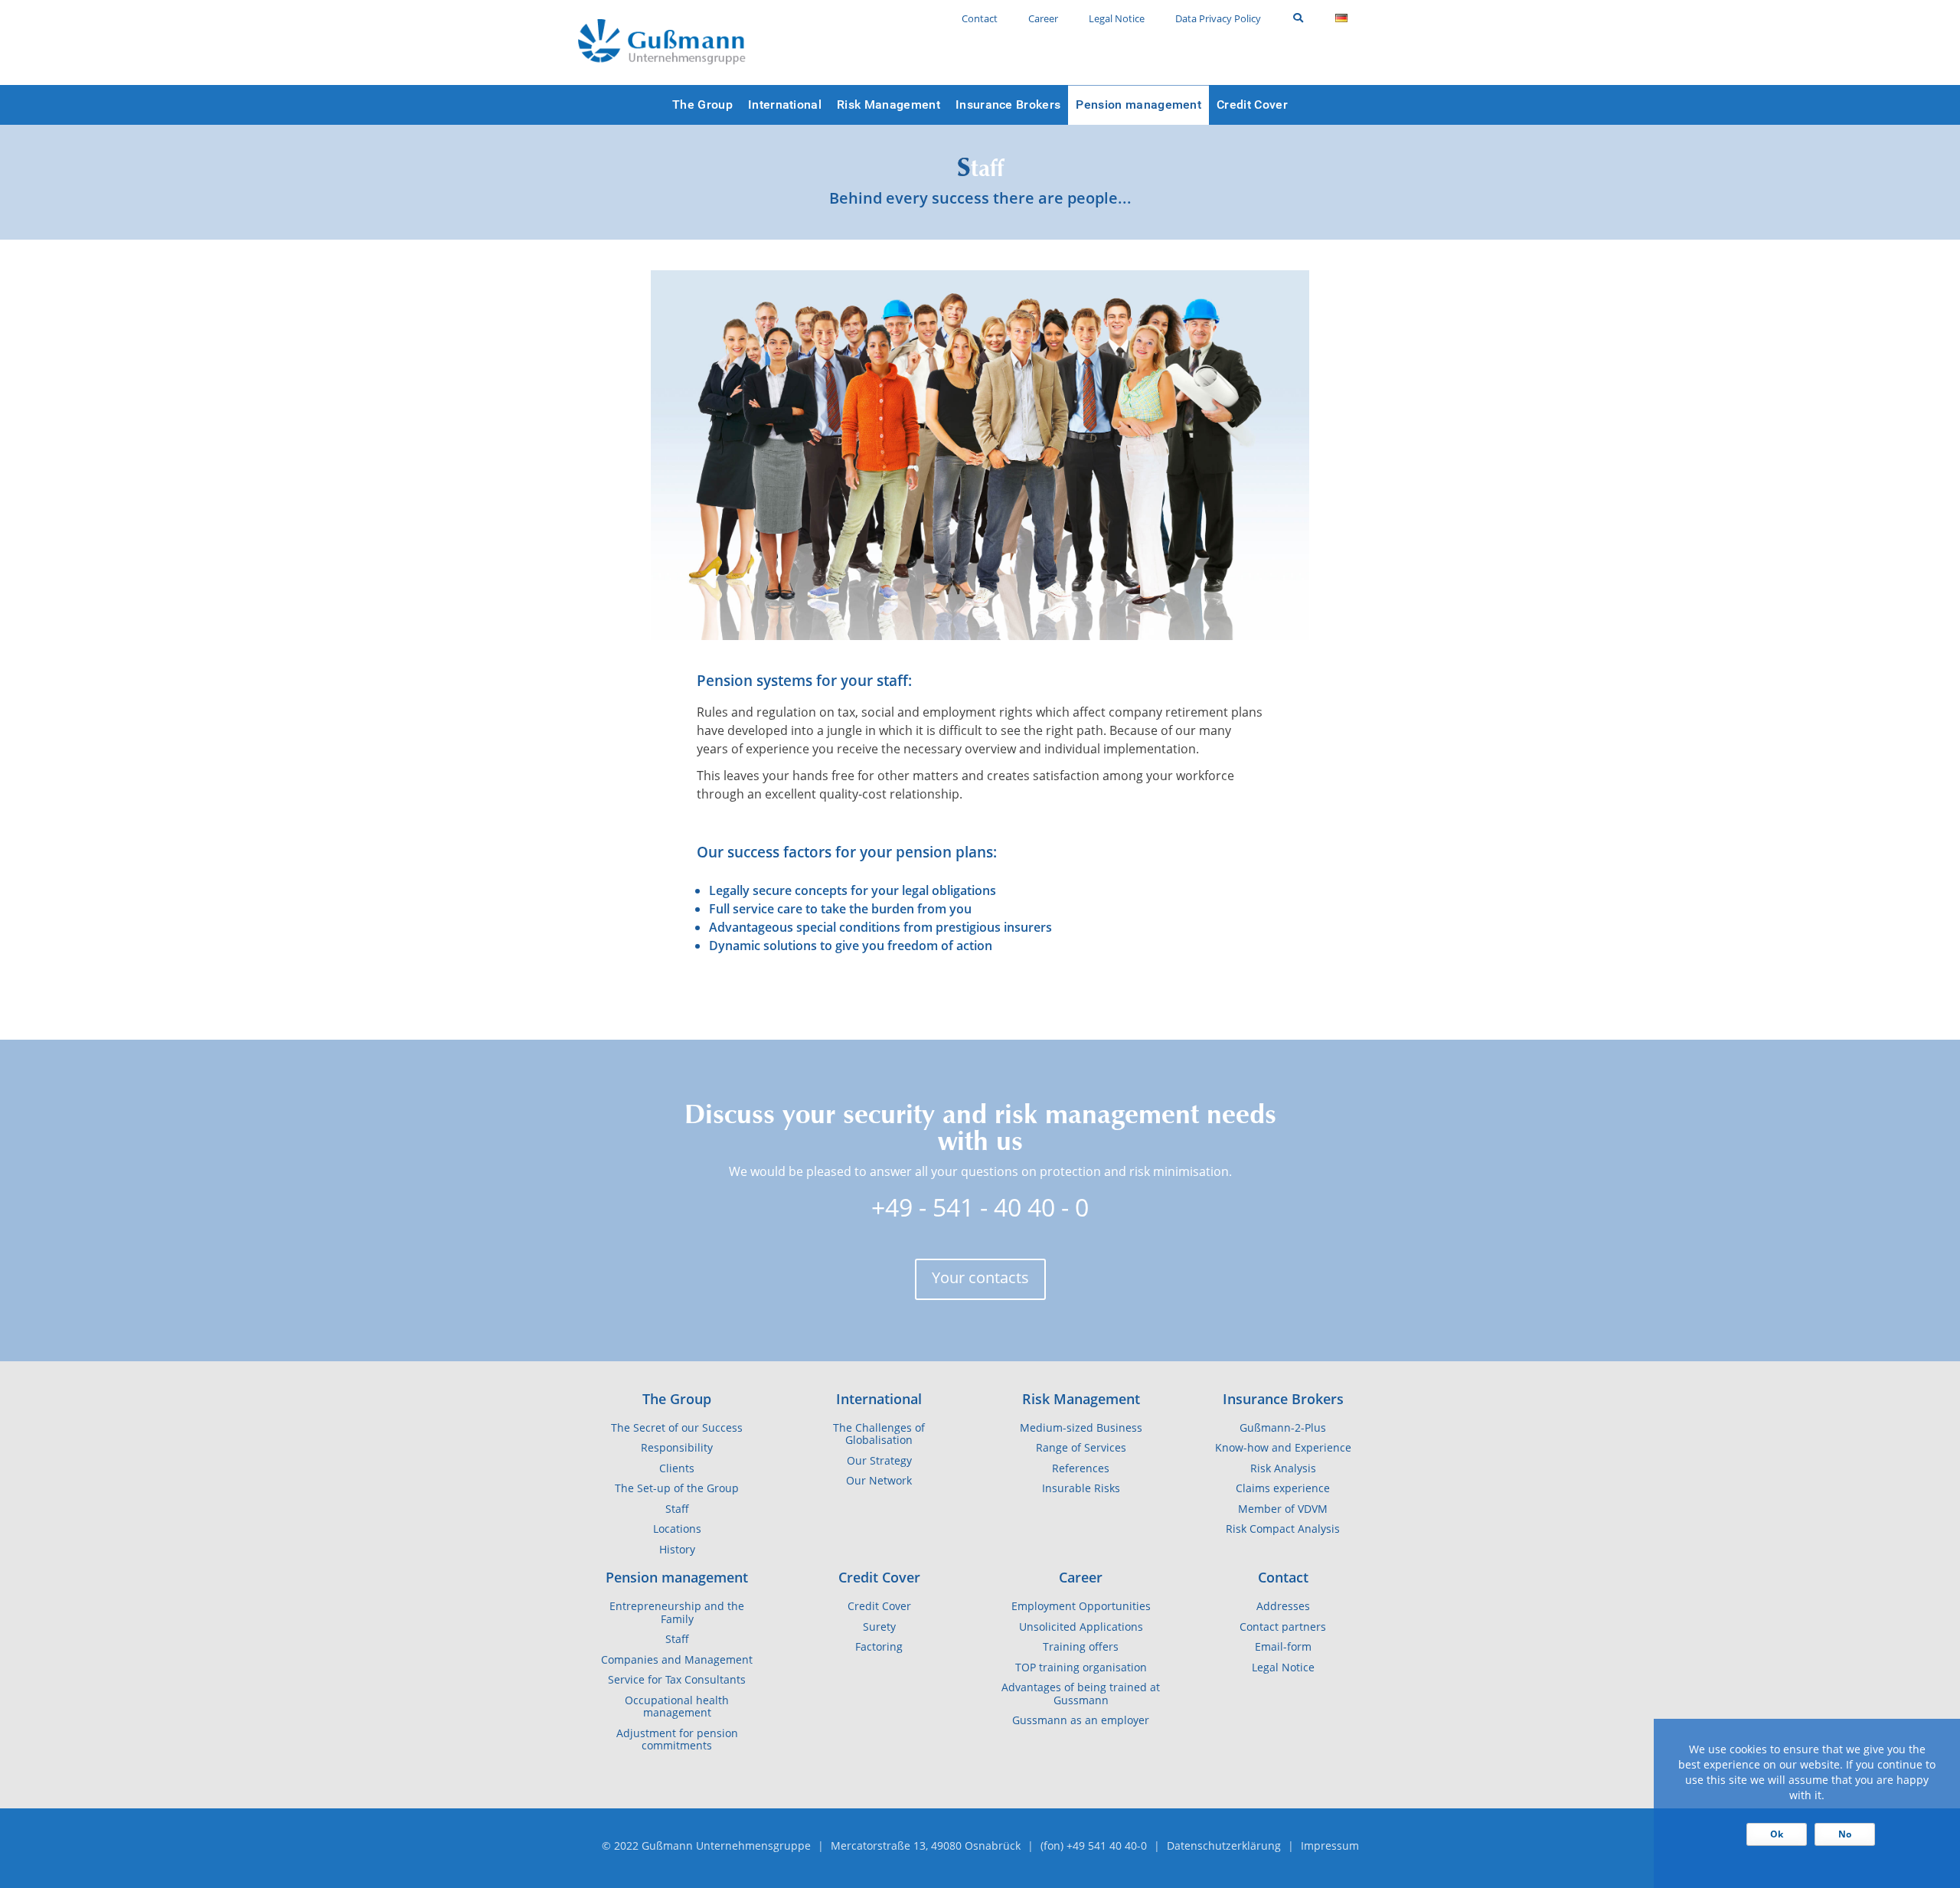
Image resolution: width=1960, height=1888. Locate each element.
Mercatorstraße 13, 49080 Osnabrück (926, 1846)
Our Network (879, 1481)
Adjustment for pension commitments (677, 1740)
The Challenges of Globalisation (879, 1434)
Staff (677, 1509)
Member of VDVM (1283, 1509)
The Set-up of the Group (677, 1488)
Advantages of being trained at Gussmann (1081, 1694)
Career (1081, 1577)
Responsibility (677, 1448)
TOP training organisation (1081, 1668)
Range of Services (1081, 1448)
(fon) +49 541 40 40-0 (1094, 1846)
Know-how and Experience (1283, 1448)
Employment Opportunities (1081, 1606)
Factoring (879, 1647)
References (1081, 1468)
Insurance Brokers (1283, 1399)
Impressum (1330, 1846)
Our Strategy (879, 1461)
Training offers (1081, 1647)
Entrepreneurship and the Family (677, 1613)
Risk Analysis (1283, 1468)
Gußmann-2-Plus (1283, 1428)
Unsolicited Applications (1081, 1627)
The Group (677, 1399)
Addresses (1283, 1606)
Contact (1283, 1577)
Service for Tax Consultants (677, 1680)
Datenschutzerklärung (1224, 1846)
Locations (677, 1529)
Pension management (677, 1577)
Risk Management (1081, 1399)
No (1845, 1834)
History (677, 1550)
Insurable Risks (1081, 1488)
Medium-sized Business (1081, 1428)
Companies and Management (677, 1660)
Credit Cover (879, 1577)
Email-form (1283, 1647)
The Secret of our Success (677, 1428)
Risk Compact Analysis (1283, 1529)
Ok (1777, 1834)
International (879, 1399)
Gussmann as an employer (1081, 1720)
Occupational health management (677, 1707)
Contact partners (1283, 1627)
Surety (879, 1627)
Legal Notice (1283, 1668)
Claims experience (1283, 1488)
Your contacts (980, 1277)
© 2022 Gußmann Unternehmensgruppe (706, 1846)
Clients (677, 1468)
